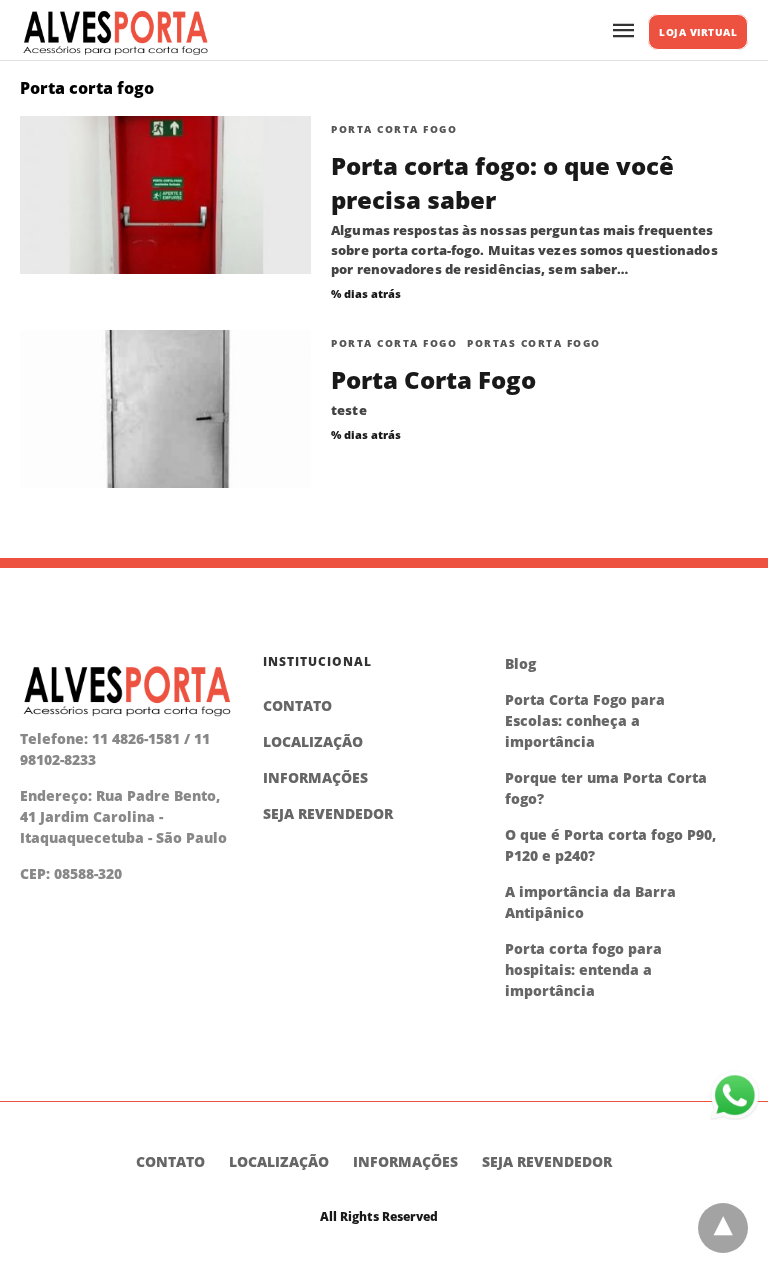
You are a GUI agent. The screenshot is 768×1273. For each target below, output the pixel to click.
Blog (520, 663)
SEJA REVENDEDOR (328, 813)
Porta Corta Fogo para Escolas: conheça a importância (585, 720)
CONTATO (297, 705)
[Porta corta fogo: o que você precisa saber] (165, 195)
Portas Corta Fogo (534, 343)
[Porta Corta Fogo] (165, 409)
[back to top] (723, 1228)
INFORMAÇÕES (315, 777)
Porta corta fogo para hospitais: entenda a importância (583, 969)
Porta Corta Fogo (433, 379)
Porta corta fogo (394, 129)
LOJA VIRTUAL (698, 32)
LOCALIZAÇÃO (313, 741)
